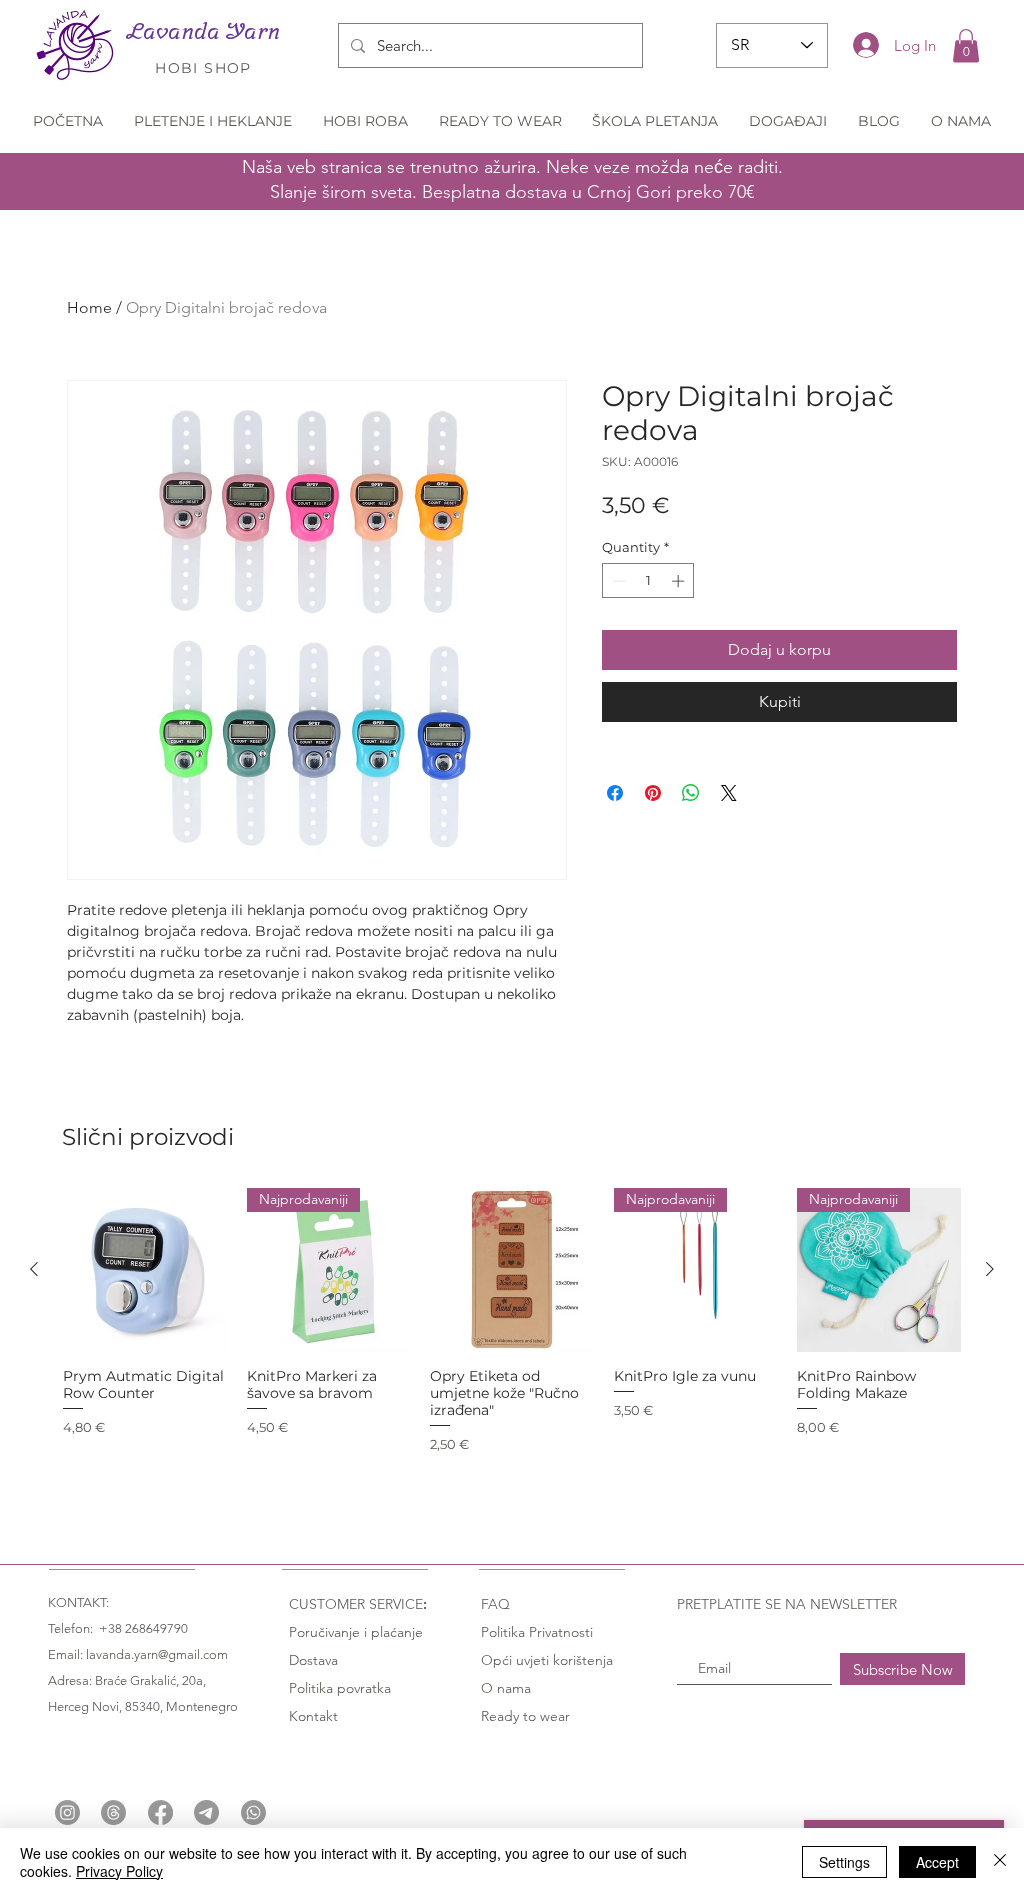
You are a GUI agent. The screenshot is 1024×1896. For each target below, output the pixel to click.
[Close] (1000, 1862)
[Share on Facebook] (615, 793)
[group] (512, 1338)
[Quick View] (145, 1270)
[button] (966, 45)
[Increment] (680, 581)
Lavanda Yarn (203, 31)
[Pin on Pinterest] (653, 793)
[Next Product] (990, 1269)
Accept (937, 1862)
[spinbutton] (648, 581)
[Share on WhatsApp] (691, 793)
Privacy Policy (119, 1871)
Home (89, 307)
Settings (844, 1862)
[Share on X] (729, 793)
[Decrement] (617, 581)
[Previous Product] (34, 1269)
